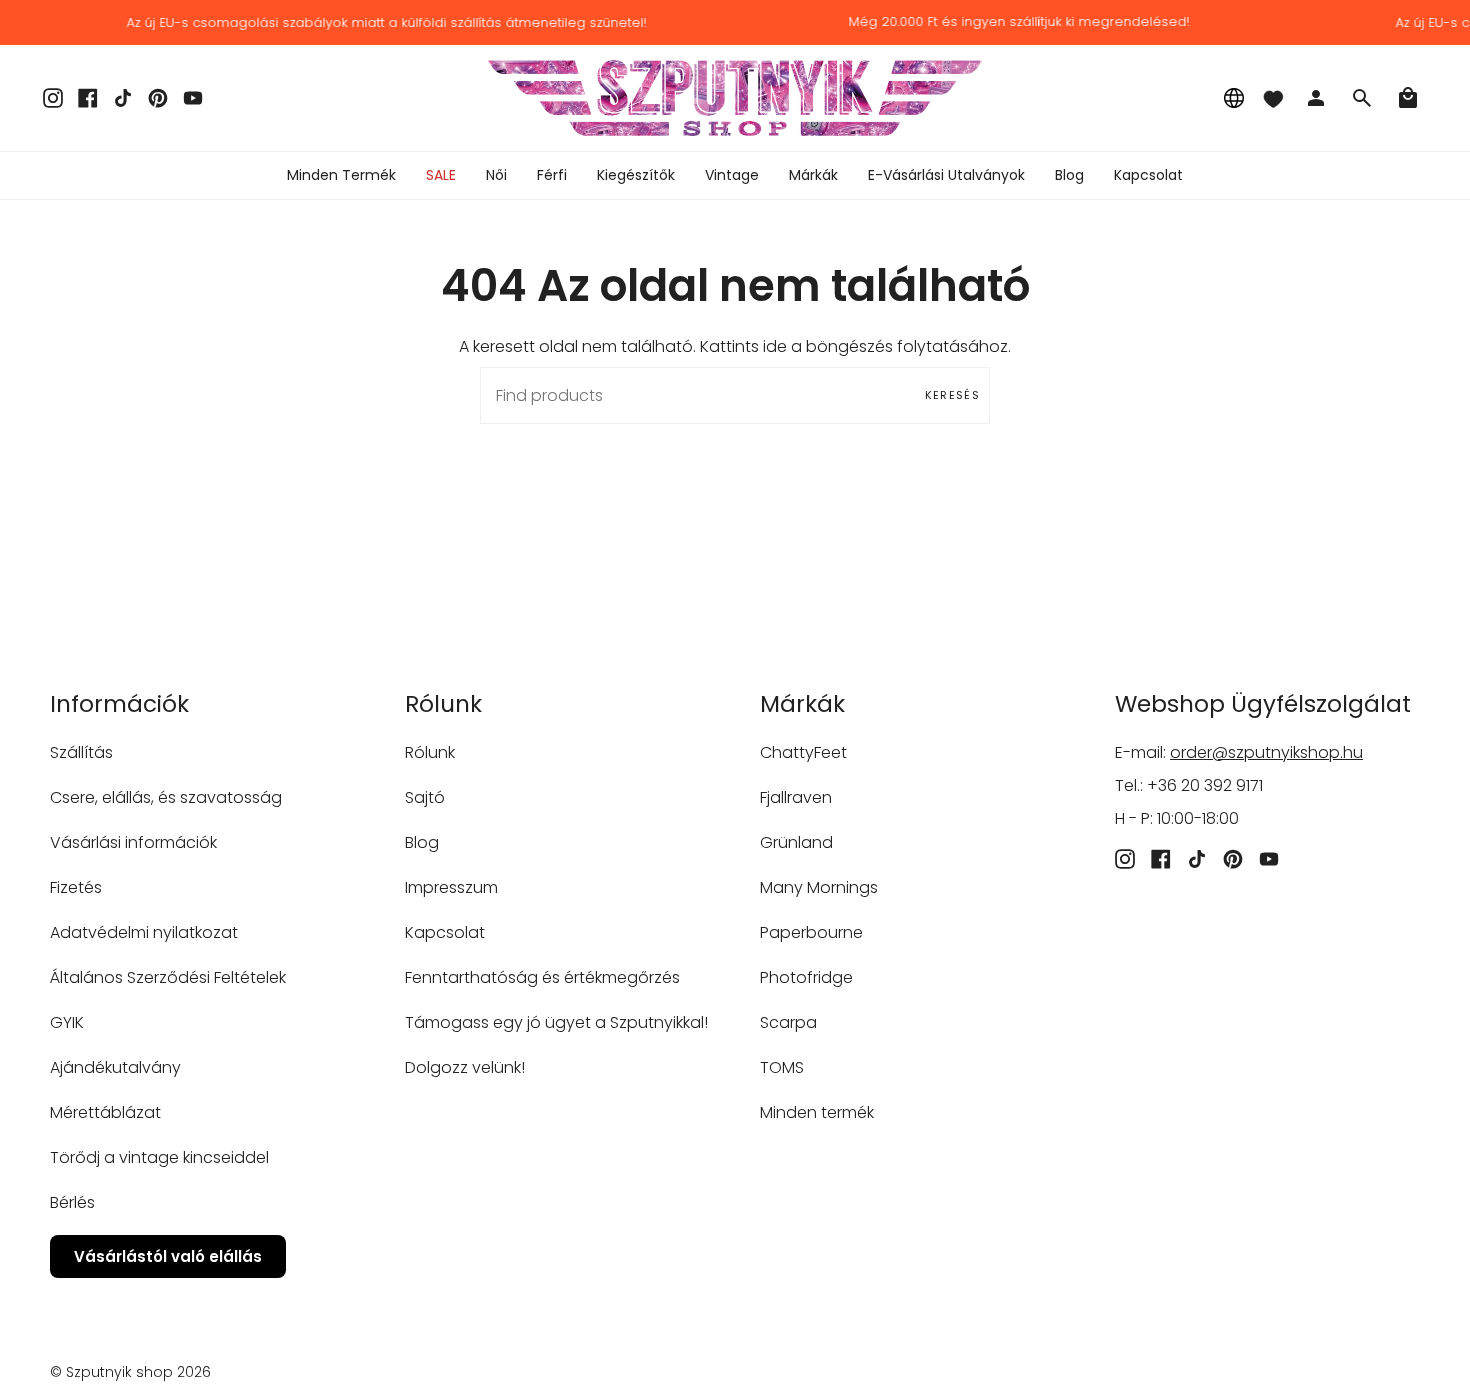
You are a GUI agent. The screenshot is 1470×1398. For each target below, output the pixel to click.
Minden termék (817, 1112)
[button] (496, 175)
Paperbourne (811, 932)
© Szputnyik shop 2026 (130, 1372)
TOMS (782, 1067)
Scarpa (788, 1022)
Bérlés (72, 1202)
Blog (422, 842)
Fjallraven (796, 797)
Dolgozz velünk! (465, 1067)
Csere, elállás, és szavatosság (166, 797)
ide (775, 346)
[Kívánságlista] (1273, 98)
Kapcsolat (445, 932)
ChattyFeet (803, 752)
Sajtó (425, 797)
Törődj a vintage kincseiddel (159, 1157)
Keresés (952, 395)
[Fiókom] (1316, 98)
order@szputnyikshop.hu (1266, 752)
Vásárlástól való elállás (168, 1256)
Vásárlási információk (133, 842)
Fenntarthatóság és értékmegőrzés (542, 977)
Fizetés (76, 887)
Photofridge (806, 977)
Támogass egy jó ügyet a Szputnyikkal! (556, 1022)
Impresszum (451, 887)
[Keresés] (1362, 98)
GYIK (67, 1022)
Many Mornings (819, 887)
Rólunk (430, 752)
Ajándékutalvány (115, 1067)
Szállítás (81, 752)
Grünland (796, 842)
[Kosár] (1408, 98)
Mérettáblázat (105, 1112)
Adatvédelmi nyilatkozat (144, 932)
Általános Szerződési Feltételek (168, 977)
